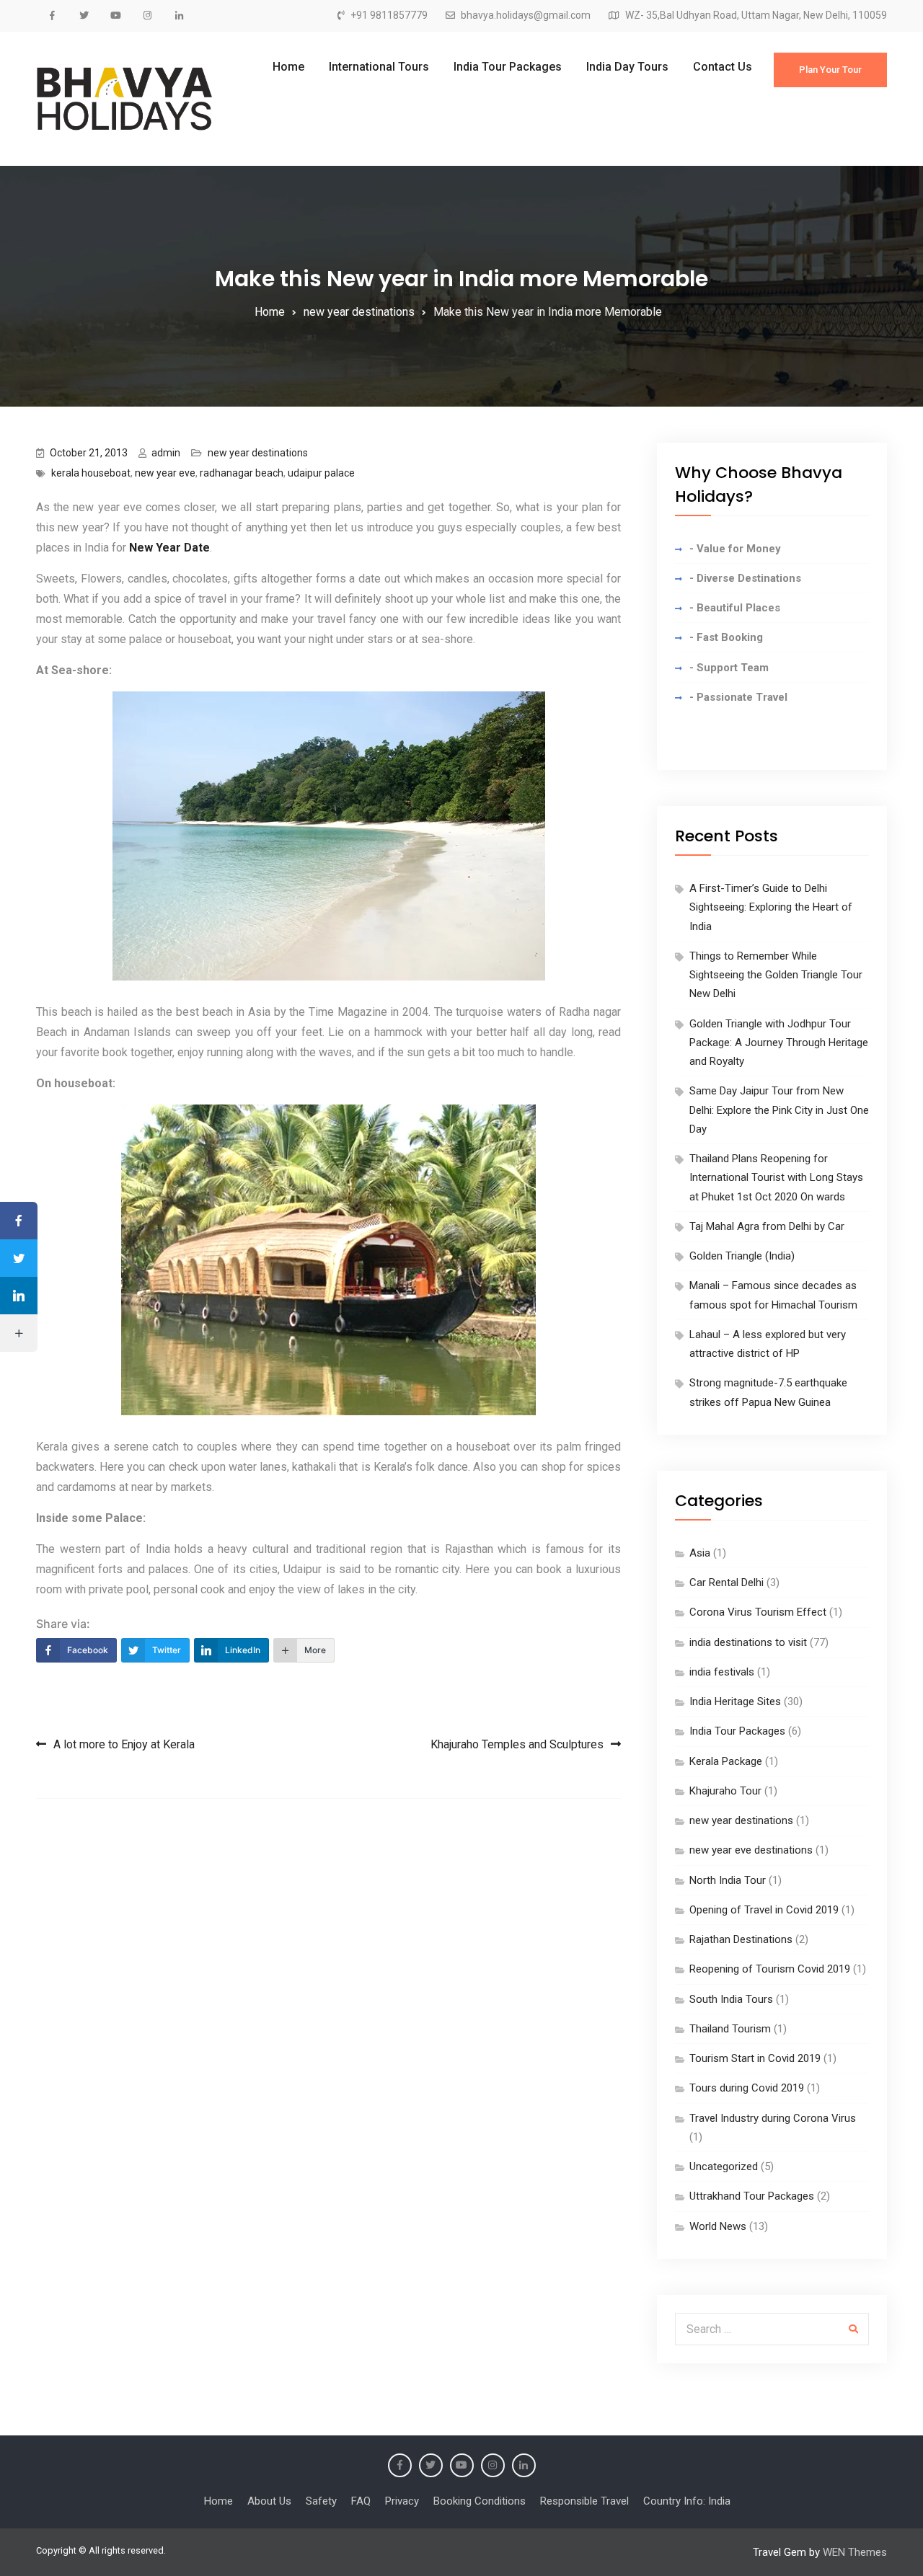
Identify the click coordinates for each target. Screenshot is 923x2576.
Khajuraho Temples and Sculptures (517, 1744)
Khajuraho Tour (725, 1791)
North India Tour (728, 1880)
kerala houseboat (91, 473)
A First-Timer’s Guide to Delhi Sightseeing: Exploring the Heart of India (771, 907)
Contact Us (723, 67)
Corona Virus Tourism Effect (758, 1612)
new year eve (165, 473)
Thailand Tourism (730, 2029)
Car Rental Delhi (727, 1583)
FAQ (361, 2501)
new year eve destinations (751, 1850)
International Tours (379, 67)
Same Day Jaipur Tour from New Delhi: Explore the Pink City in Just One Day (779, 1110)
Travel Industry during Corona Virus (773, 2118)
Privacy (402, 2501)
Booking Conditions (480, 2501)
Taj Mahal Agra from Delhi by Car (767, 1226)
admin (166, 453)
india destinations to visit (748, 1642)
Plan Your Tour (830, 70)
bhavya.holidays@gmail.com (526, 16)
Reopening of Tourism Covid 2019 (770, 1969)
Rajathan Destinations (741, 1939)
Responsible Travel (584, 2501)
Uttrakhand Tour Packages (752, 2196)
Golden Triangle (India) (742, 1256)
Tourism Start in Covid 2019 (755, 2058)
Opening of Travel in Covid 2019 (764, 1910)
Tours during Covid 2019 (747, 2088)
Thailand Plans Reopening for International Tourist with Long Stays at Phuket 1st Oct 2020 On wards (776, 1178)
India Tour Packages (508, 67)
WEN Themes (855, 2552)
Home (288, 67)
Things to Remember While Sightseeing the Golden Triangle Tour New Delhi (776, 975)
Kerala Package (726, 1761)
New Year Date (169, 548)
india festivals (722, 1672)
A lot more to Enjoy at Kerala (124, 1744)
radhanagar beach (242, 473)
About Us (269, 2501)
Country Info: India (687, 2501)
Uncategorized (724, 2166)
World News (718, 2226)
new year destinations (258, 453)
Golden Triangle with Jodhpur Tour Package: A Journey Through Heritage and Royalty (779, 1043)
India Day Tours (627, 67)
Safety (321, 2501)
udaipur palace (321, 473)
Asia (700, 1553)
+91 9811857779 (389, 16)
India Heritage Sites (735, 1701)
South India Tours (731, 1999)
